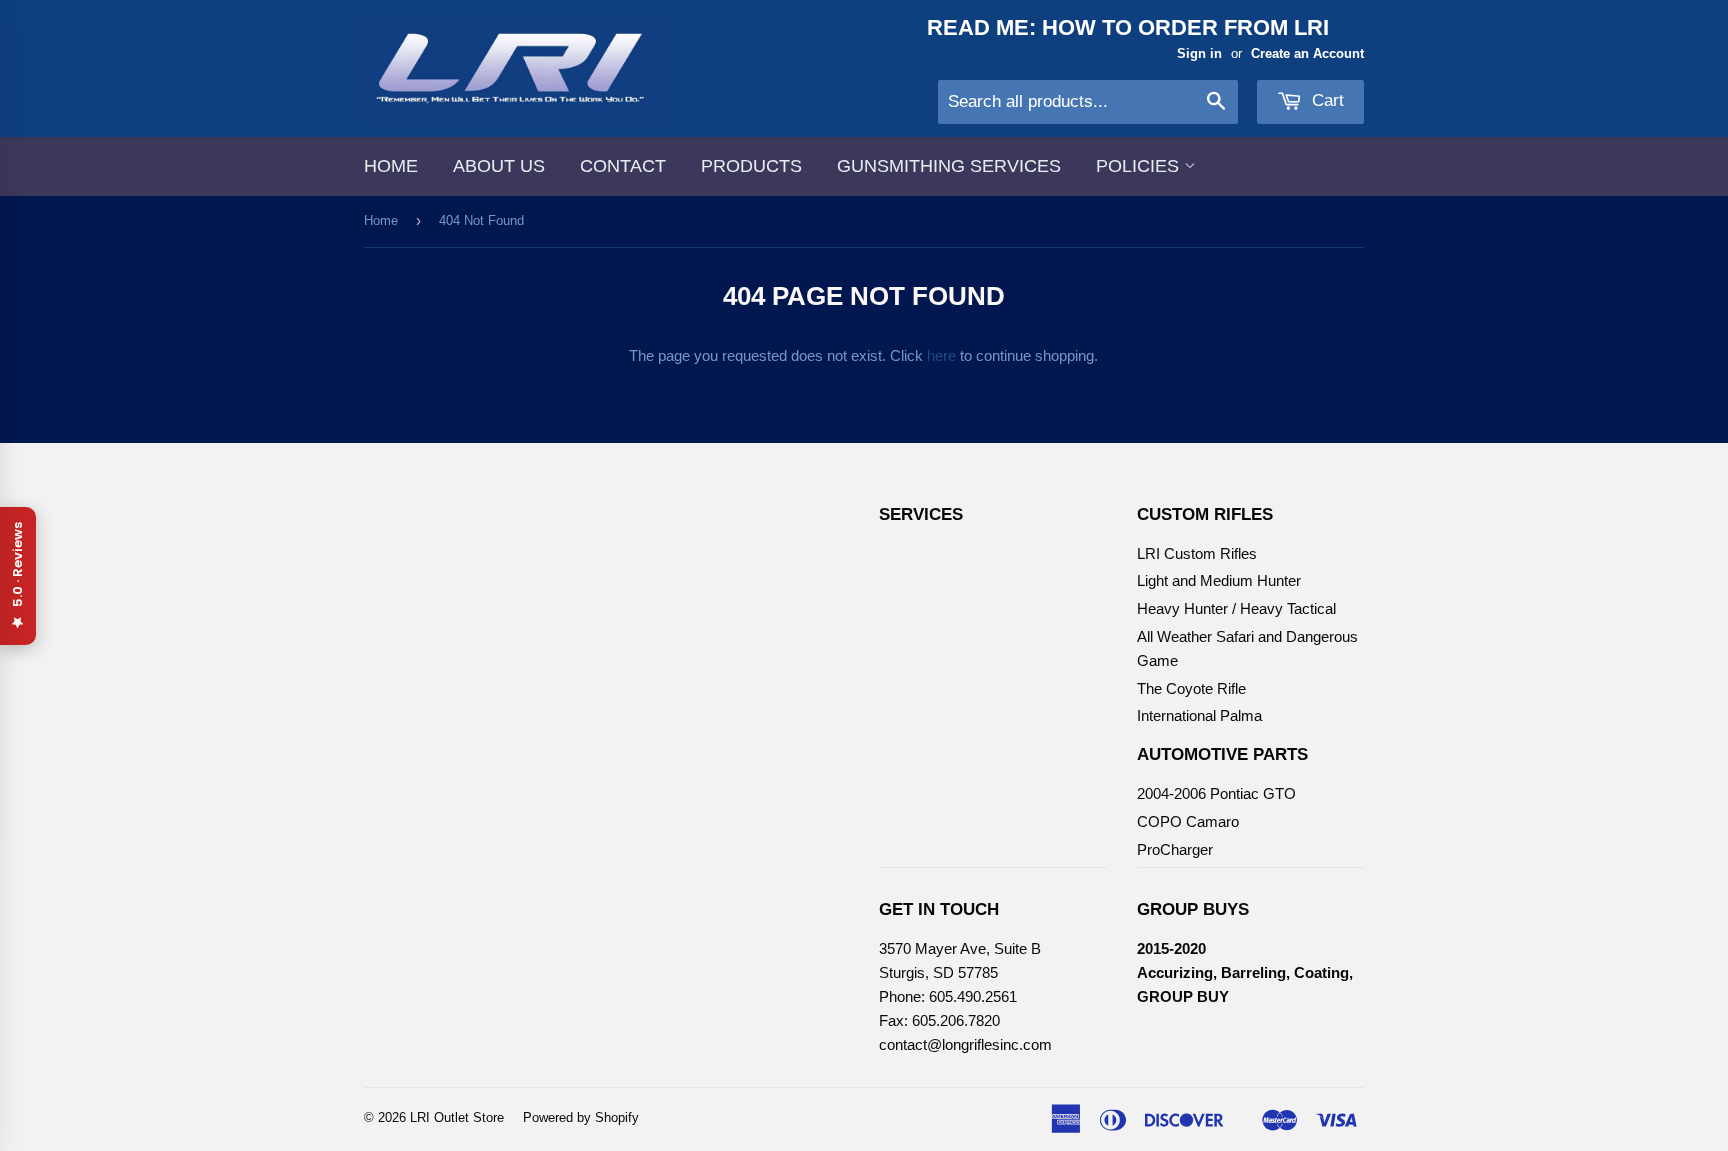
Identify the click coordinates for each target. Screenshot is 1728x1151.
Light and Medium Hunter (1219, 580)
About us (499, 166)
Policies (1140, 166)
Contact (623, 166)
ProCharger (1175, 849)
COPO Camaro (1188, 821)
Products (751, 166)
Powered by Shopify (581, 1117)
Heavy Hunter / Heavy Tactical (1236, 608)
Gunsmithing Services (949, 166)
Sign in (1199, 53)
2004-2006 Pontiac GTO (1216, 793)
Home (391, 166)
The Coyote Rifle (1191, 688)
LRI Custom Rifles (1197, 553)
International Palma (1199, 715)
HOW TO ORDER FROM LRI (1185, 27)
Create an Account (1307, 53)
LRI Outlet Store (457, 1117)
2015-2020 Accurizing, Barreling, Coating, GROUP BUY (1245, 972)
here (941, 355)
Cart (1325, 100)
